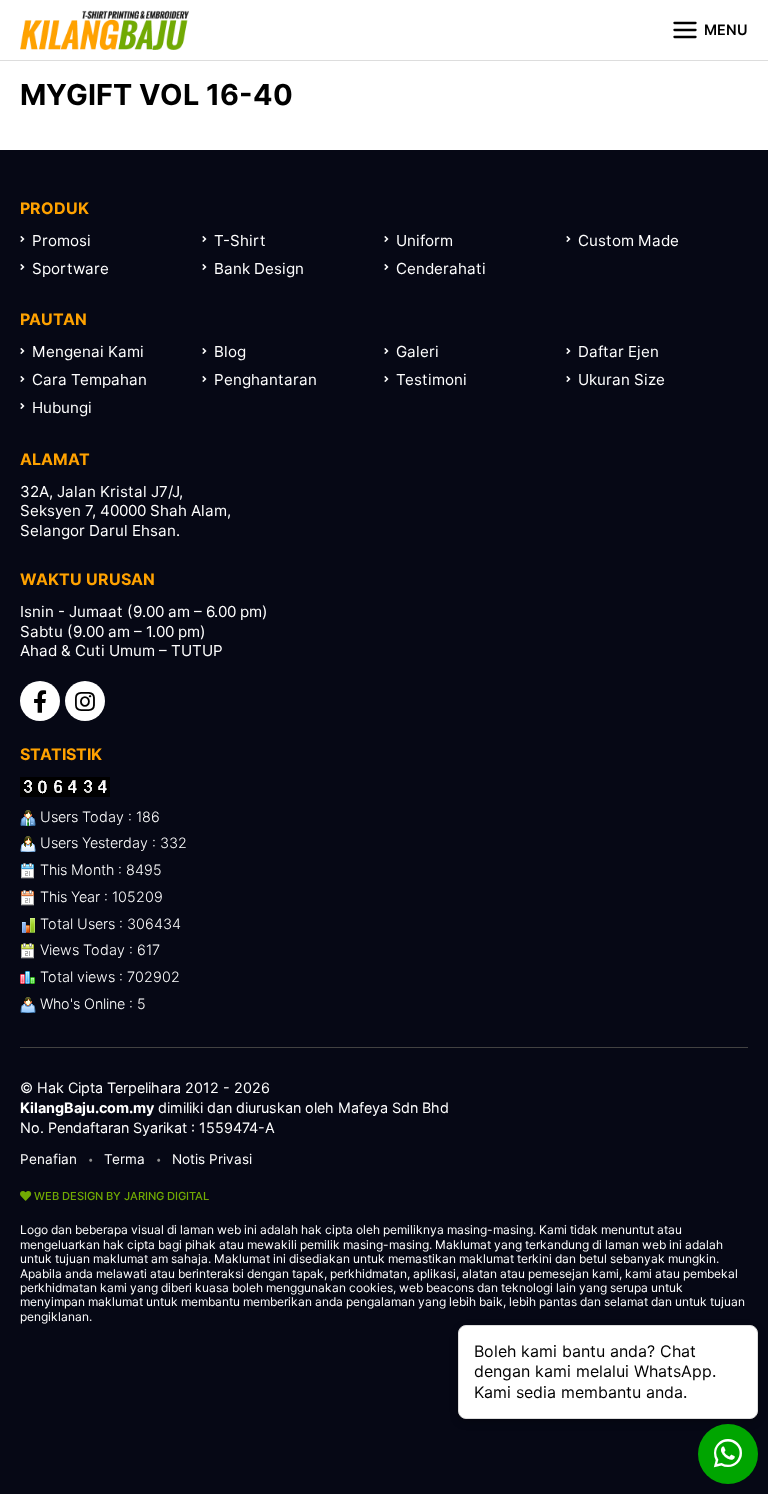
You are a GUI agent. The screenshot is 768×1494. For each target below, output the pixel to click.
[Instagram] (85, 701)
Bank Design (259, 268)
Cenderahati (441, 268)
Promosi (61, 240)
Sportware (70, 268)
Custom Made (628, 240)
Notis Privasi (212, 1159)
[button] (709, 30)
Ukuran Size (621, 379)
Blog (230, 351)
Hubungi (62, 407)
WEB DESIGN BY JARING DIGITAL (120, 1196)
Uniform (424, 240)
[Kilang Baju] (104, 30)
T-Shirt (240, 240)
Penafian (48, 1159)
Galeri (417, 351)
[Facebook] (40, 701)
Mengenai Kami (88, 351)
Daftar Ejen (618, 351)
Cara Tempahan (89, 379)
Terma (124, 1159)
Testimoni (431, 379)
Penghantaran (265, 379)
